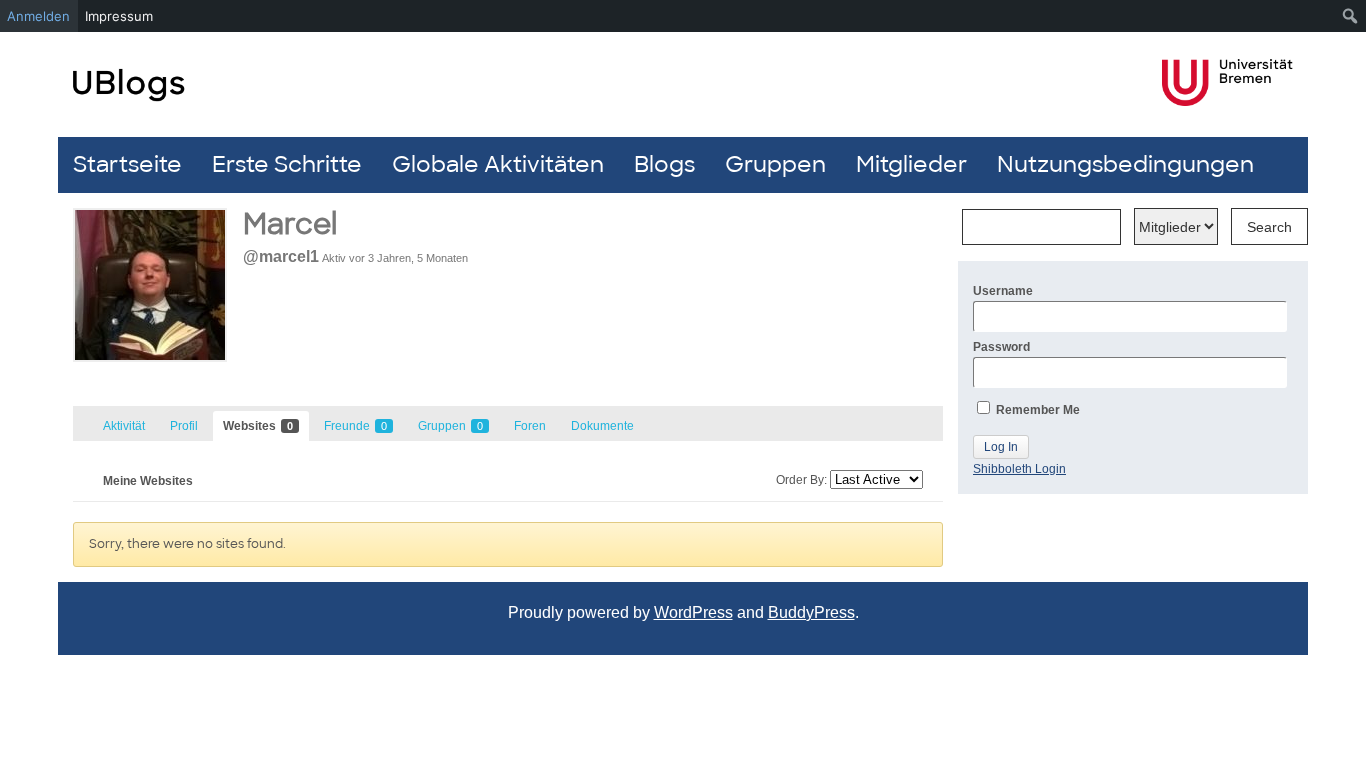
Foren (530, 426)
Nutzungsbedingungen (1125, 164)
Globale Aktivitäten (498, 164)
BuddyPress (811, 612)
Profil (184, 426)
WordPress (693, 612)
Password (1001, 347)
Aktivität (124, 426)
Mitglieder (911, 164)
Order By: (801, 480)
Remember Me (1036, 410)
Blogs (664, 164)
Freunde (355, 426)
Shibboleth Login (1019, 469)
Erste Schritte (287, 164)
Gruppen (775, 164)
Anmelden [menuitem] (38, 16)
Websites (258, 426)
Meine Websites (148, 481)
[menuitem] (1350, 16)
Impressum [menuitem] (119, 16)
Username (1003, 291)
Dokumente (602, 426)
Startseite (127, 164)
